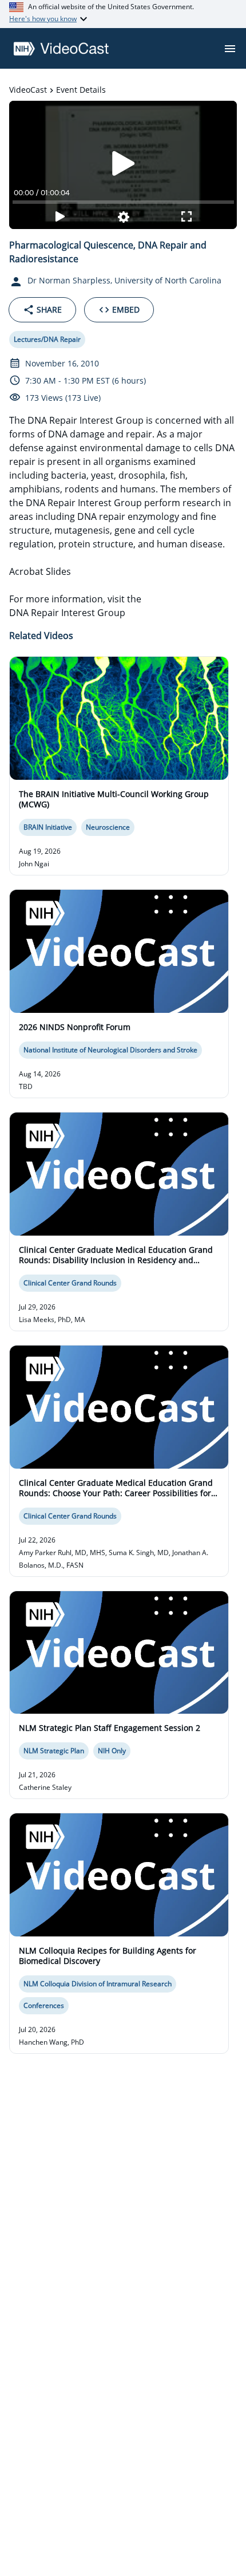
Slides (58, 571)
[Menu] (230, 49)
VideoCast (28, 90)
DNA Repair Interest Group (67, 613)
